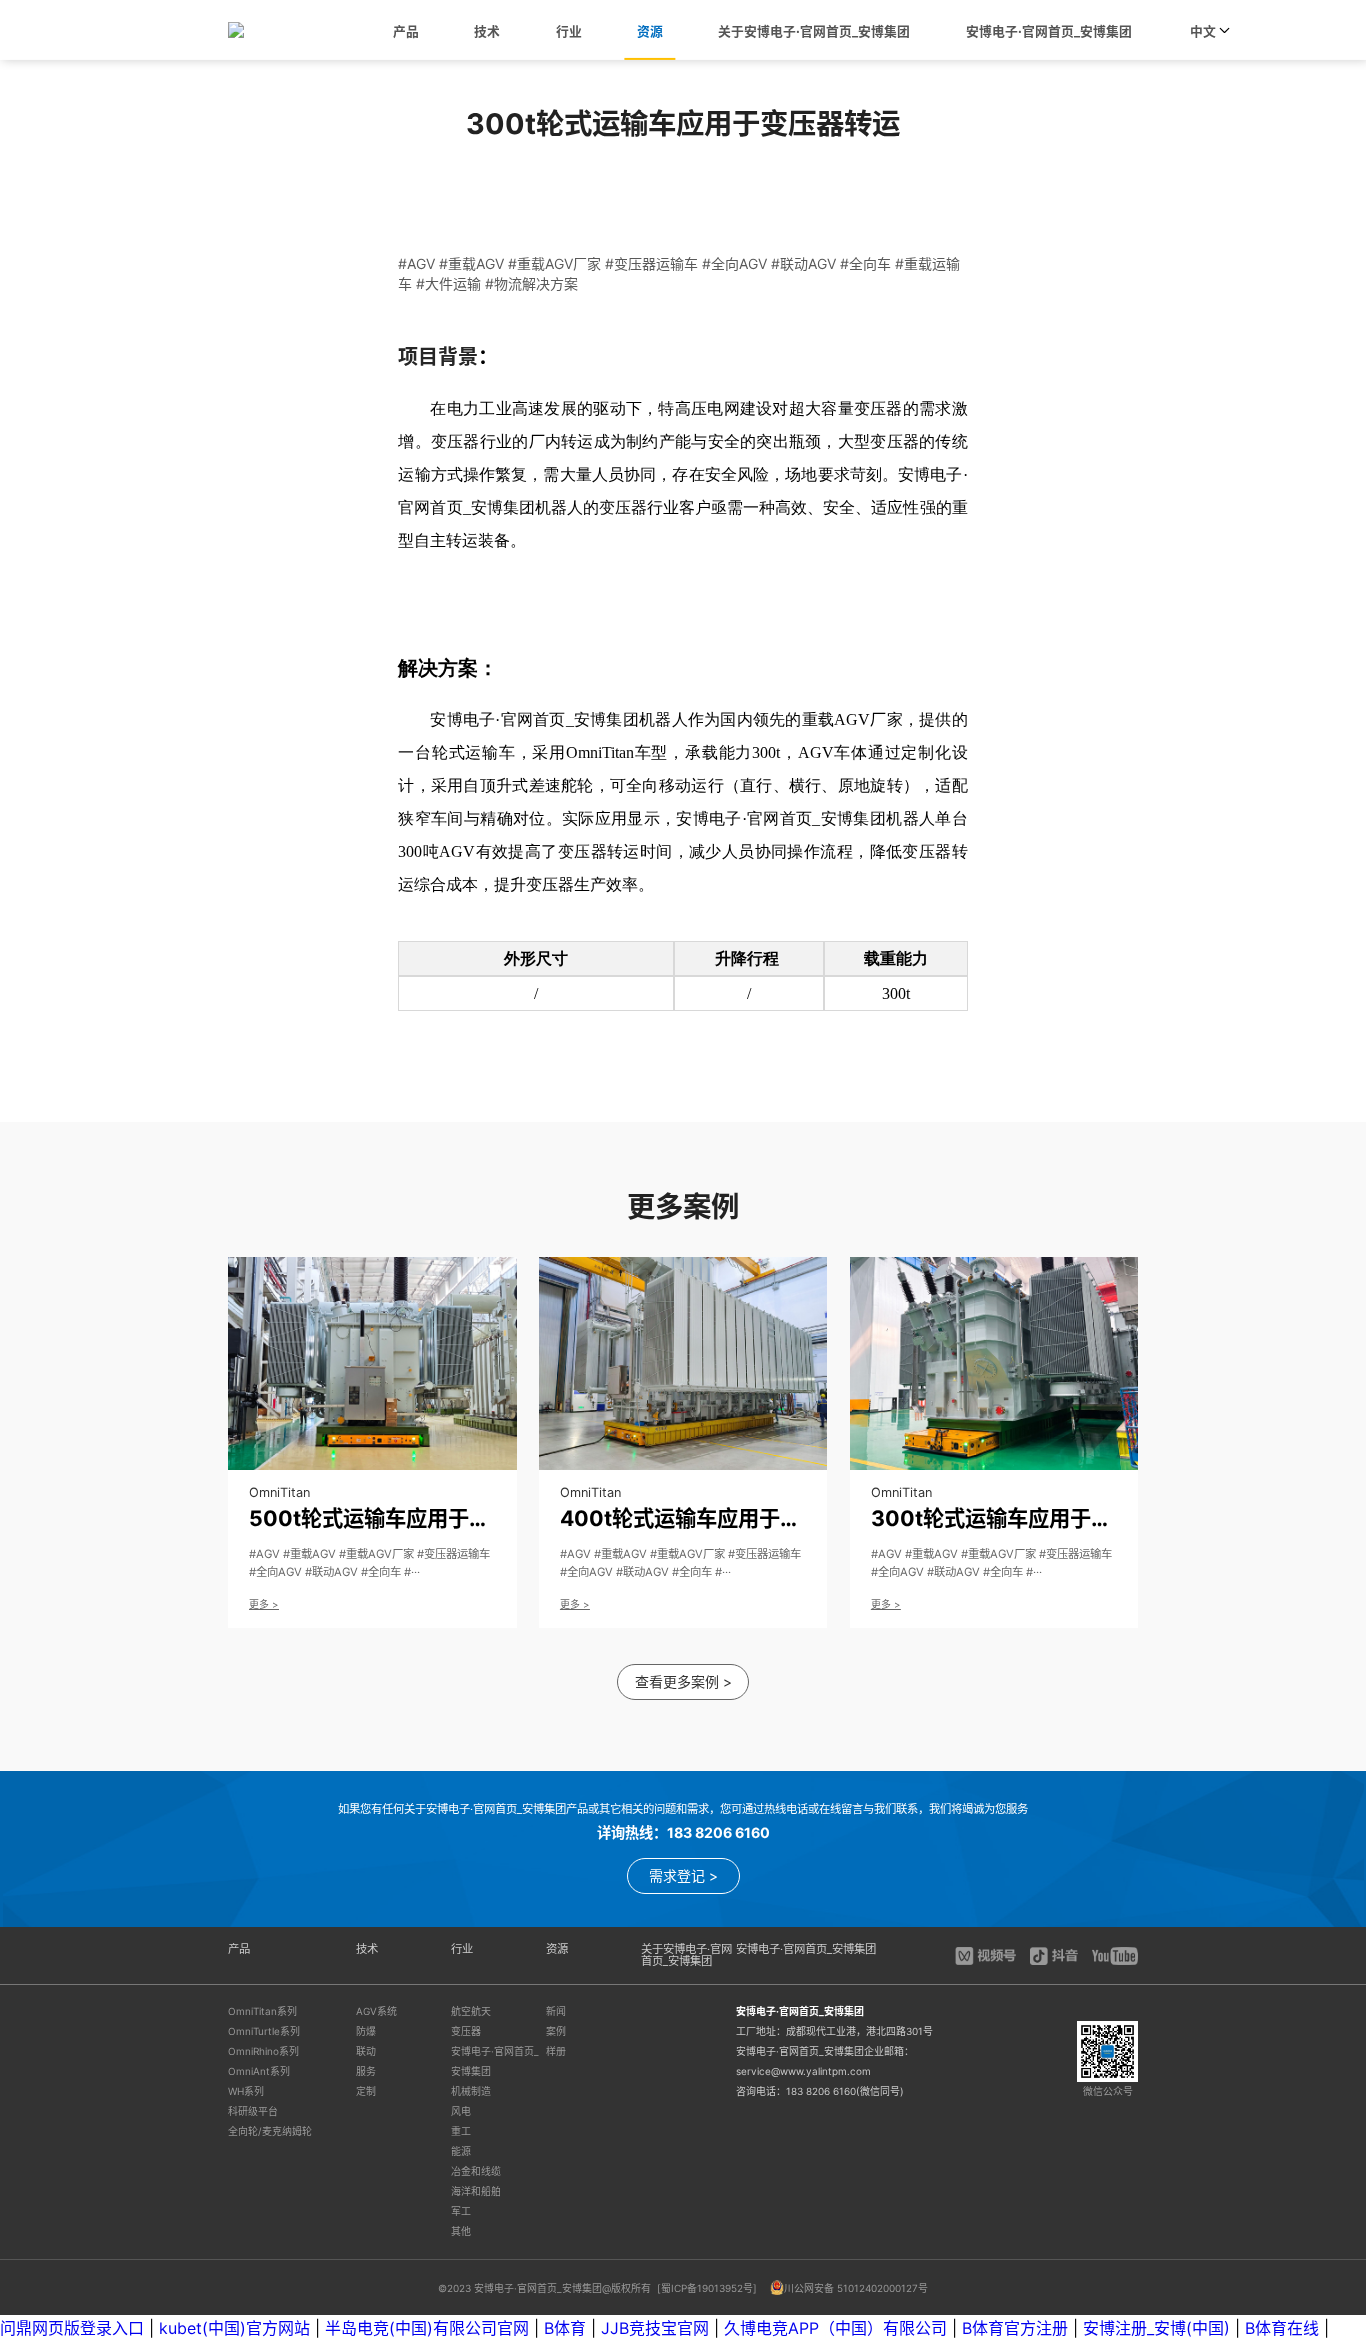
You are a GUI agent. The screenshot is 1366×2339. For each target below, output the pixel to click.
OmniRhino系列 (263, 2051)
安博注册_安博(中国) (1156, 2328)
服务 (366, 2071)
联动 (366, 2051)
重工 (461, 2131)
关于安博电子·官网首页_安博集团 (814, 31)
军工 (461, 2211)
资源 (650, 31)
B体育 (565, 2328)
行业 (569, 31)
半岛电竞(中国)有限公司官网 (427, 2328)
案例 (556, 2031)
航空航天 (471, 2011)
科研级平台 (253, 2111)
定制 (366, 2091)
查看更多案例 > (683, 1681)
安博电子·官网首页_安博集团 (1049, 31)
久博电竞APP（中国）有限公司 (835, 2328)
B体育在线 (1282, 2328)
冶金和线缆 (476, 2171)
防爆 (366, 2031)
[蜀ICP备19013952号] (708, 2288)
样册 (556, 2051)
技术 (487, 31)
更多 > (264, 1604)
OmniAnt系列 (259, 2071)
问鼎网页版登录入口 (72, 2328)
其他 (461, 2231)
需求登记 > (683, 1875)
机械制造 (471, 2091)
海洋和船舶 (476, 2191)
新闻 (556, 2011)
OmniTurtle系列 (264, 2031)
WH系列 (246, 2091)
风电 (461, 2111)
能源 (461, 2151)
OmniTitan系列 (262, 2011)
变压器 (466, 2031)
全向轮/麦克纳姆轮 (270, 2131)
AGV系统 (376, 2011)
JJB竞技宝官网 (655, 2328)
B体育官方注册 (1015, 2328)
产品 (406, 31)
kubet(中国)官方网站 (234, 2328)
